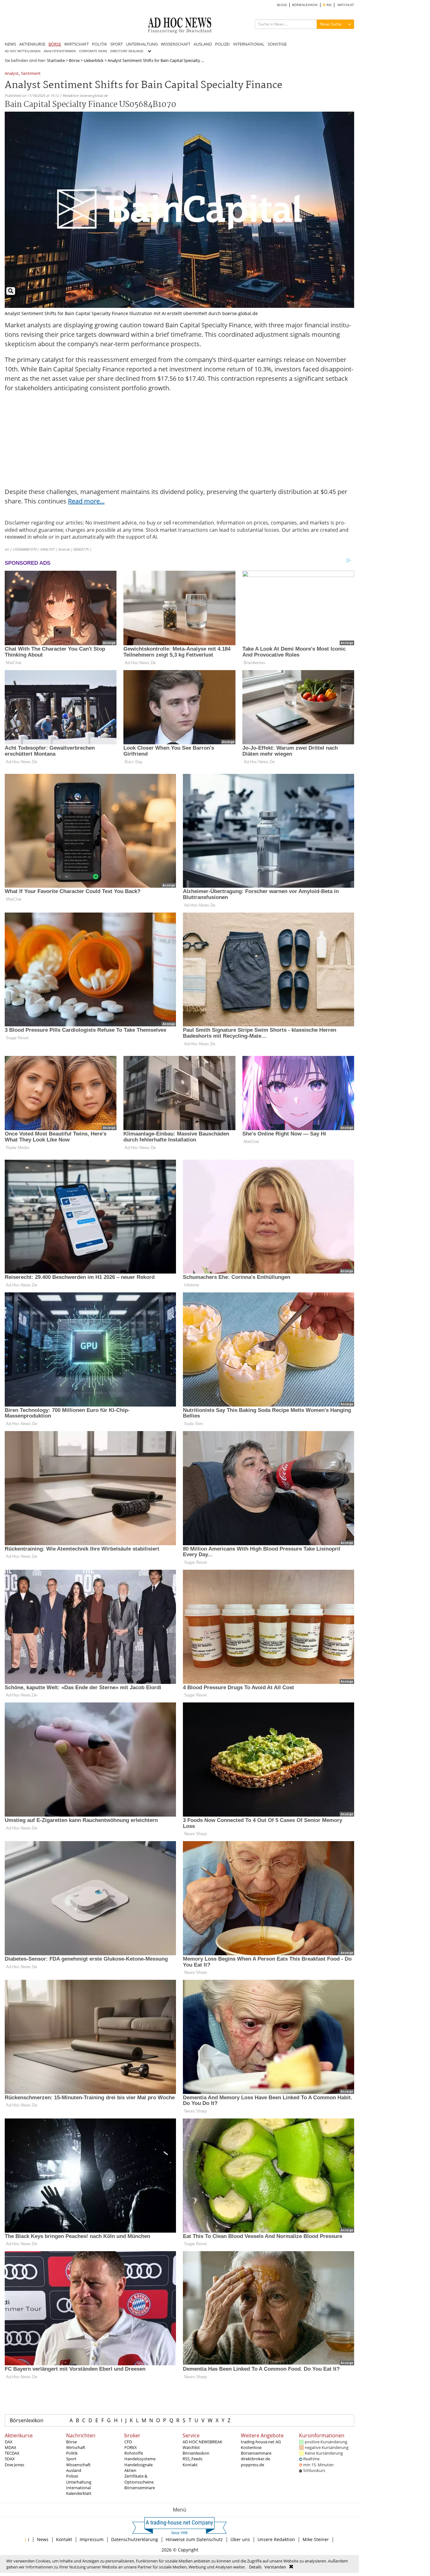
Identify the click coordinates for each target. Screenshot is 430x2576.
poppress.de (252, 2465)
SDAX (10, 2459)
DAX (9, 2442)
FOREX (131, 2447)
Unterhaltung (79, 2482)
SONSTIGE (277, 44)
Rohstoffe (134, 2453)
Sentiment (31, 74)
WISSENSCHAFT (176, 44)
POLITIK (99, 44)
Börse (74, 60)
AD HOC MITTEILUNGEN (23, 51)
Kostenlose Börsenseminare (256, 2450)
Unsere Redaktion (276, 2539)
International (78, 2488)
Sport (71, 2459)
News (43, 2539)
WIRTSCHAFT (76, 44)
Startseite (56, 60)
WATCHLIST (346, 5)
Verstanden (275, 2567)
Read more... (86, 501)
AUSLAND (203, 44)
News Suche (331, 24)
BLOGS (282, 5)
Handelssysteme (140, 2459)
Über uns (240, 2539)
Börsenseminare (140, 2488)
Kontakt (190, 2465)
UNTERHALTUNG (142, 44)
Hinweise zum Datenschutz (194, 2539)
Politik (72, 2453)
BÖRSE (55, 44)
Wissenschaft (78, 2465)
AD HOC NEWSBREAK (202, 2442)
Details (255, 2567)
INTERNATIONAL (249, 44)
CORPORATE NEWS (93, 51)
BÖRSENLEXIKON (305, 5)
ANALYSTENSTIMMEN (60, 51)
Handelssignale (139, 2465)
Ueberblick (94, 60)
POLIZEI (222, 44)
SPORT (116, 44)
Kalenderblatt (79, 2493)
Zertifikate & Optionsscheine (139, 2479)
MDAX (11, 2447)
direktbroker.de (255, 2459)
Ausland (74, 2470)
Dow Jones (14, 2465)
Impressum (92, 2539)
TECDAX (12, 2453)
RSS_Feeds (192, 2459)
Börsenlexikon (27, 2420)
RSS (328, 5)
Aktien (130, 2470)
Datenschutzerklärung (135, 2539)
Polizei (72, 2476)
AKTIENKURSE (32, 44)
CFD (128, 2442)
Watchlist (191, 2447)
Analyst (12, 74)
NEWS (10, 44)
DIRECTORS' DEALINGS (127, 51)
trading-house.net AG (261, 2442)
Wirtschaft (76, 2447)
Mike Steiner (316, 2539)
